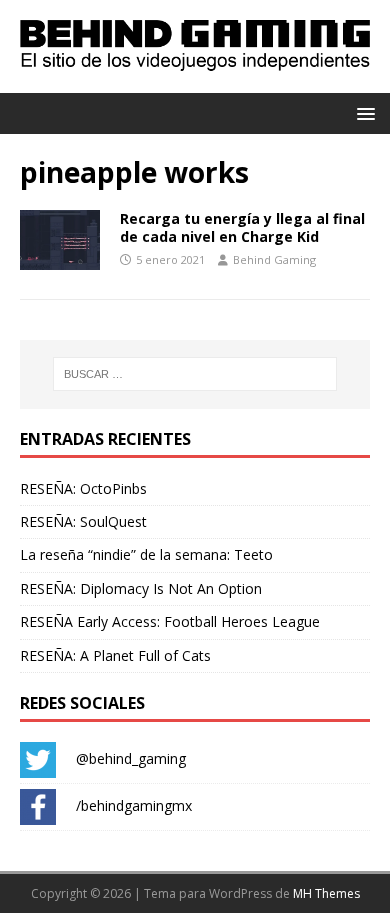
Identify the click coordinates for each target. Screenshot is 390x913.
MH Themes (326, 893)
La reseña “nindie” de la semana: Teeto (146, 554)
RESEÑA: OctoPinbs (83, 488)
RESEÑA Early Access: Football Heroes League (170, 621)
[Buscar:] (195, 374)
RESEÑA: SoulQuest (83, 521)
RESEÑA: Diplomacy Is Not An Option (141, 588)
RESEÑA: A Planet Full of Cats (115, 655)
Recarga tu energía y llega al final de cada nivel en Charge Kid (242, 227)
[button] (362, 112)
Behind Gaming (274, 259)
